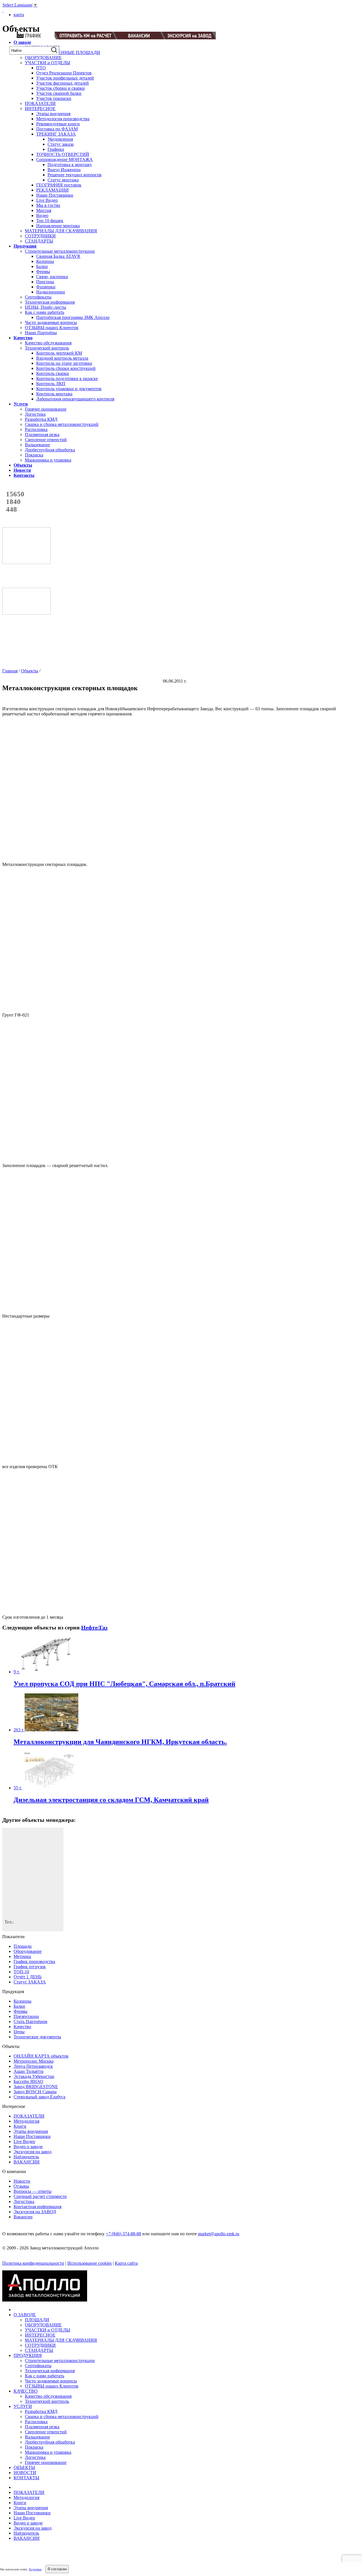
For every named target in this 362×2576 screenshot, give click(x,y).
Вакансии (23, 2217)
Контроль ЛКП (51, 384)
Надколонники (51, 292)
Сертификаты (38, 297)
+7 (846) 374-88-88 (123, 2234)
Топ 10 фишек (50, 221)
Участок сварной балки (59, 93)
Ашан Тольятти (29, 2071)
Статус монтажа (63, 180)
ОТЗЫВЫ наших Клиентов (52, 328)
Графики (56, 149)
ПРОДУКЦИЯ (28, 2355)
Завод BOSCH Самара (35, 2092)
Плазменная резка (42, 435)
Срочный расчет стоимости (40, 2196)
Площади (23, 1946)
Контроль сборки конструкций (66, 368)
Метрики (22, 1956)
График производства (34, 1962)
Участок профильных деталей (65, 78)
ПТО (41, 68)
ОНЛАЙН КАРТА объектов (41, 2056)
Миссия (44, 210)
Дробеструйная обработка (50, 450)
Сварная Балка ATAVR (58, 256)
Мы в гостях (48, 205)
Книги (20, 2126)
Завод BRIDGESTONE (36, 2087)
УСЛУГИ (23, 2406)
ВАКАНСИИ (27, 2162)
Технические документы (37, 2037)
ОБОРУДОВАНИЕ (43, 58)
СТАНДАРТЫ (39, 241)
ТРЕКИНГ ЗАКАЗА (56, 134)
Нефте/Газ (94, 1627)
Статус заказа (61, 144)
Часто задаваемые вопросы (51, 322)
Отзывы (21, 2186)
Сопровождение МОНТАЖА (64, 159)
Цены (19, 2032)
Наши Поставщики (55, 195)
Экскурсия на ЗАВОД (35, 2212)
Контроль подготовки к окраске (67, 378)
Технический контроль (47, 348)
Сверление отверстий (46, 440)
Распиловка (36, 429)
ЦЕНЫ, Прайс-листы (46, 307)
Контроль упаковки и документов (69, 389)
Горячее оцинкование (46, 409)
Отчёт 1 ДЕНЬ (28, 1977)
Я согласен (57, 2569)
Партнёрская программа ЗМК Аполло (73, 317)
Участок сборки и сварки (61, 88)
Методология (26, 2121)
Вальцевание (37, 445)
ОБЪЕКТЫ (24, 2467)
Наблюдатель (26, 2157)
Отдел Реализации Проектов (64, 73)
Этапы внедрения (53, 114)
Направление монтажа (58, 226)
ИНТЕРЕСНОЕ (40, 109)
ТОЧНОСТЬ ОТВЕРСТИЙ (63, 154)
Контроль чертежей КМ (59, 353)
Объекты (30, 671)
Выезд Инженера (64, 170)
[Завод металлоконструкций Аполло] (33, 15)
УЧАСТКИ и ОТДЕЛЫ (48, 63)
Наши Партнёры (41, 333)
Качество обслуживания (48, 343)
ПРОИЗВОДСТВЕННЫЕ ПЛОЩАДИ (63, 52)
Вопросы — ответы (33, 2191)
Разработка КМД (41, 419)
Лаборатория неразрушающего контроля (75, 399)
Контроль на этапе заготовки (64, 363)
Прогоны (45, 282)
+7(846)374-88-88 (238, 16)
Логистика (35, 414)
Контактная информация (37, 2207)
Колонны (45, 261)
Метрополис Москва (34, 2061)
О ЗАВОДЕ (25, 2315)
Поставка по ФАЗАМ (57, 129)
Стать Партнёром (30, 2021)
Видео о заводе (28, 2147)
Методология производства (63, 119)
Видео (42, 215)
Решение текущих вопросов (75, 175)
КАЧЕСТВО (26, 2391)
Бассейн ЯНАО (28, 2081)
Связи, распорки (52, 277)
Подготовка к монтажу (70, 165)
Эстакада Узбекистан (34, 2076)
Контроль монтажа (54, 394)
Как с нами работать (45, 312)
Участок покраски (54, 98)
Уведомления (60, 139)
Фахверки (46, 287)
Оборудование (28, 1951)
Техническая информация (50, 302)
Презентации (26, 2016)
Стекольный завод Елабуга (39, 2097)
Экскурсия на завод (33, 2152)
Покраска (34, 455)
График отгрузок (30, 1967)
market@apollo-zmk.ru (219, 2234)
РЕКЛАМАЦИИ (52, 190)
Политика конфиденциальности (33, 2263)
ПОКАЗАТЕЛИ (40, 103)
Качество (22, 2027)
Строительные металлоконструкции (60, 251)
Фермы (43, 272)
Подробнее (35, 2569)
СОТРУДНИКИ (40, 236)
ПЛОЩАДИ (37, 2320)
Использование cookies (90, 2263)
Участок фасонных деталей (63, 83)
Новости (22, 2181)
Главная (10, 671)
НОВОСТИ (25, 2473)
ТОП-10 (21, 1972)
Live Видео (47, 200)
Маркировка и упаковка (48, 460)
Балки (42, 266)
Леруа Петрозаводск (33, 2066)
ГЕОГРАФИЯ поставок (59, 185)
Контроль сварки (53, 373)
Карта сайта (126, 2263)
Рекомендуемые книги (58, 124)
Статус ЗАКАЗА (30, 1982)
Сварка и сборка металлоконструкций (62, 424)
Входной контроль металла (62, 358)
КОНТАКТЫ (26, 2478)
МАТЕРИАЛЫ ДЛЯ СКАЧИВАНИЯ (61, 231)
